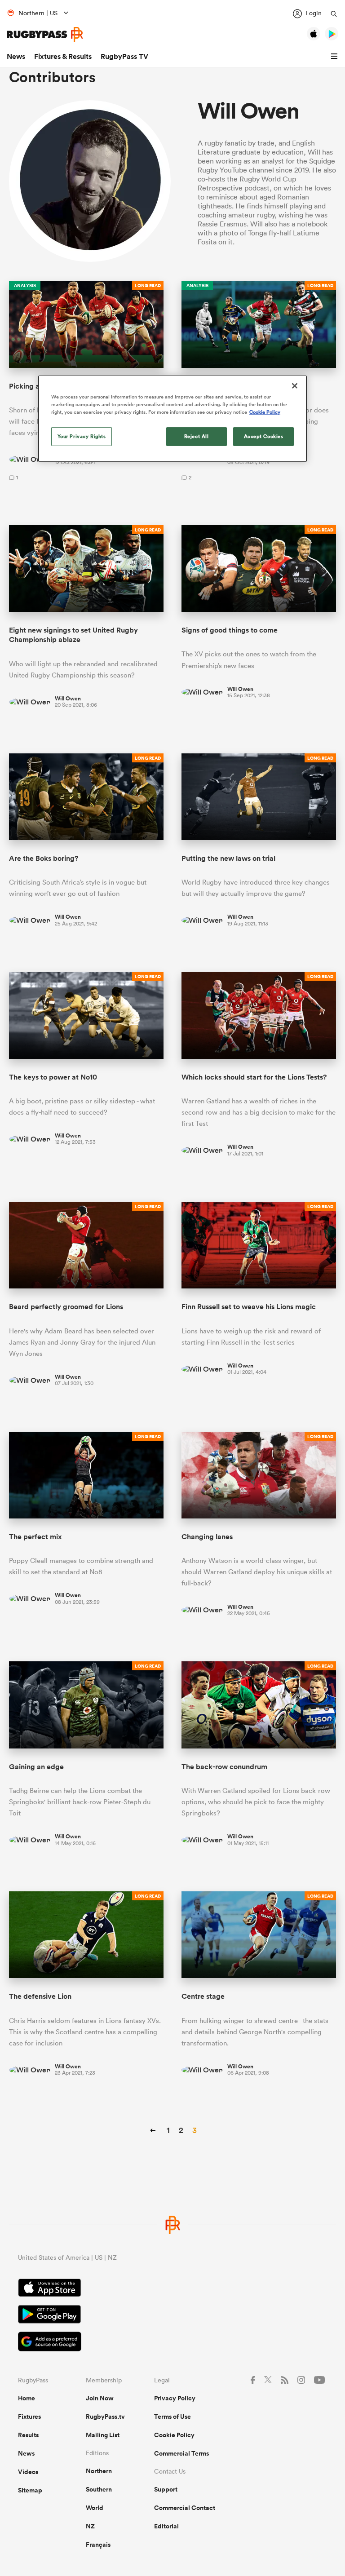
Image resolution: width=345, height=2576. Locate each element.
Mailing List (103, 2435)
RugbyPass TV (124, 56)
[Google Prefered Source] (172, 2343)
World (95, 2508)
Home (27, 2398)
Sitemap (30, 2490)
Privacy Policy (175, 2398)
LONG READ (148, 285)
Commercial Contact (185, 2508)
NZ (90, 2526)
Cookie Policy (174, 2435)
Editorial (166, 2526)
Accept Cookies (264, 436)
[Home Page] (45, 34)
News (16, 56)
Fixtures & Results (63, 56)
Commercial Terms (181, 2453)
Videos (28, 2472)
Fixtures (29, 2417)
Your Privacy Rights (82, 436)
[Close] (295, 386)
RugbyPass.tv (105, 2417)
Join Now (100, 2398)
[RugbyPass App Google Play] (172, 2315)
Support (166, 2489)
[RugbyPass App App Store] (172, 2289)
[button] (336, 57)
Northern (99, 2471)
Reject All (197, 436)
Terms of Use (172, 2417)
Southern (99, 2489)
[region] (172, 419)
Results (28, 2435)
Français (98, 2545)
